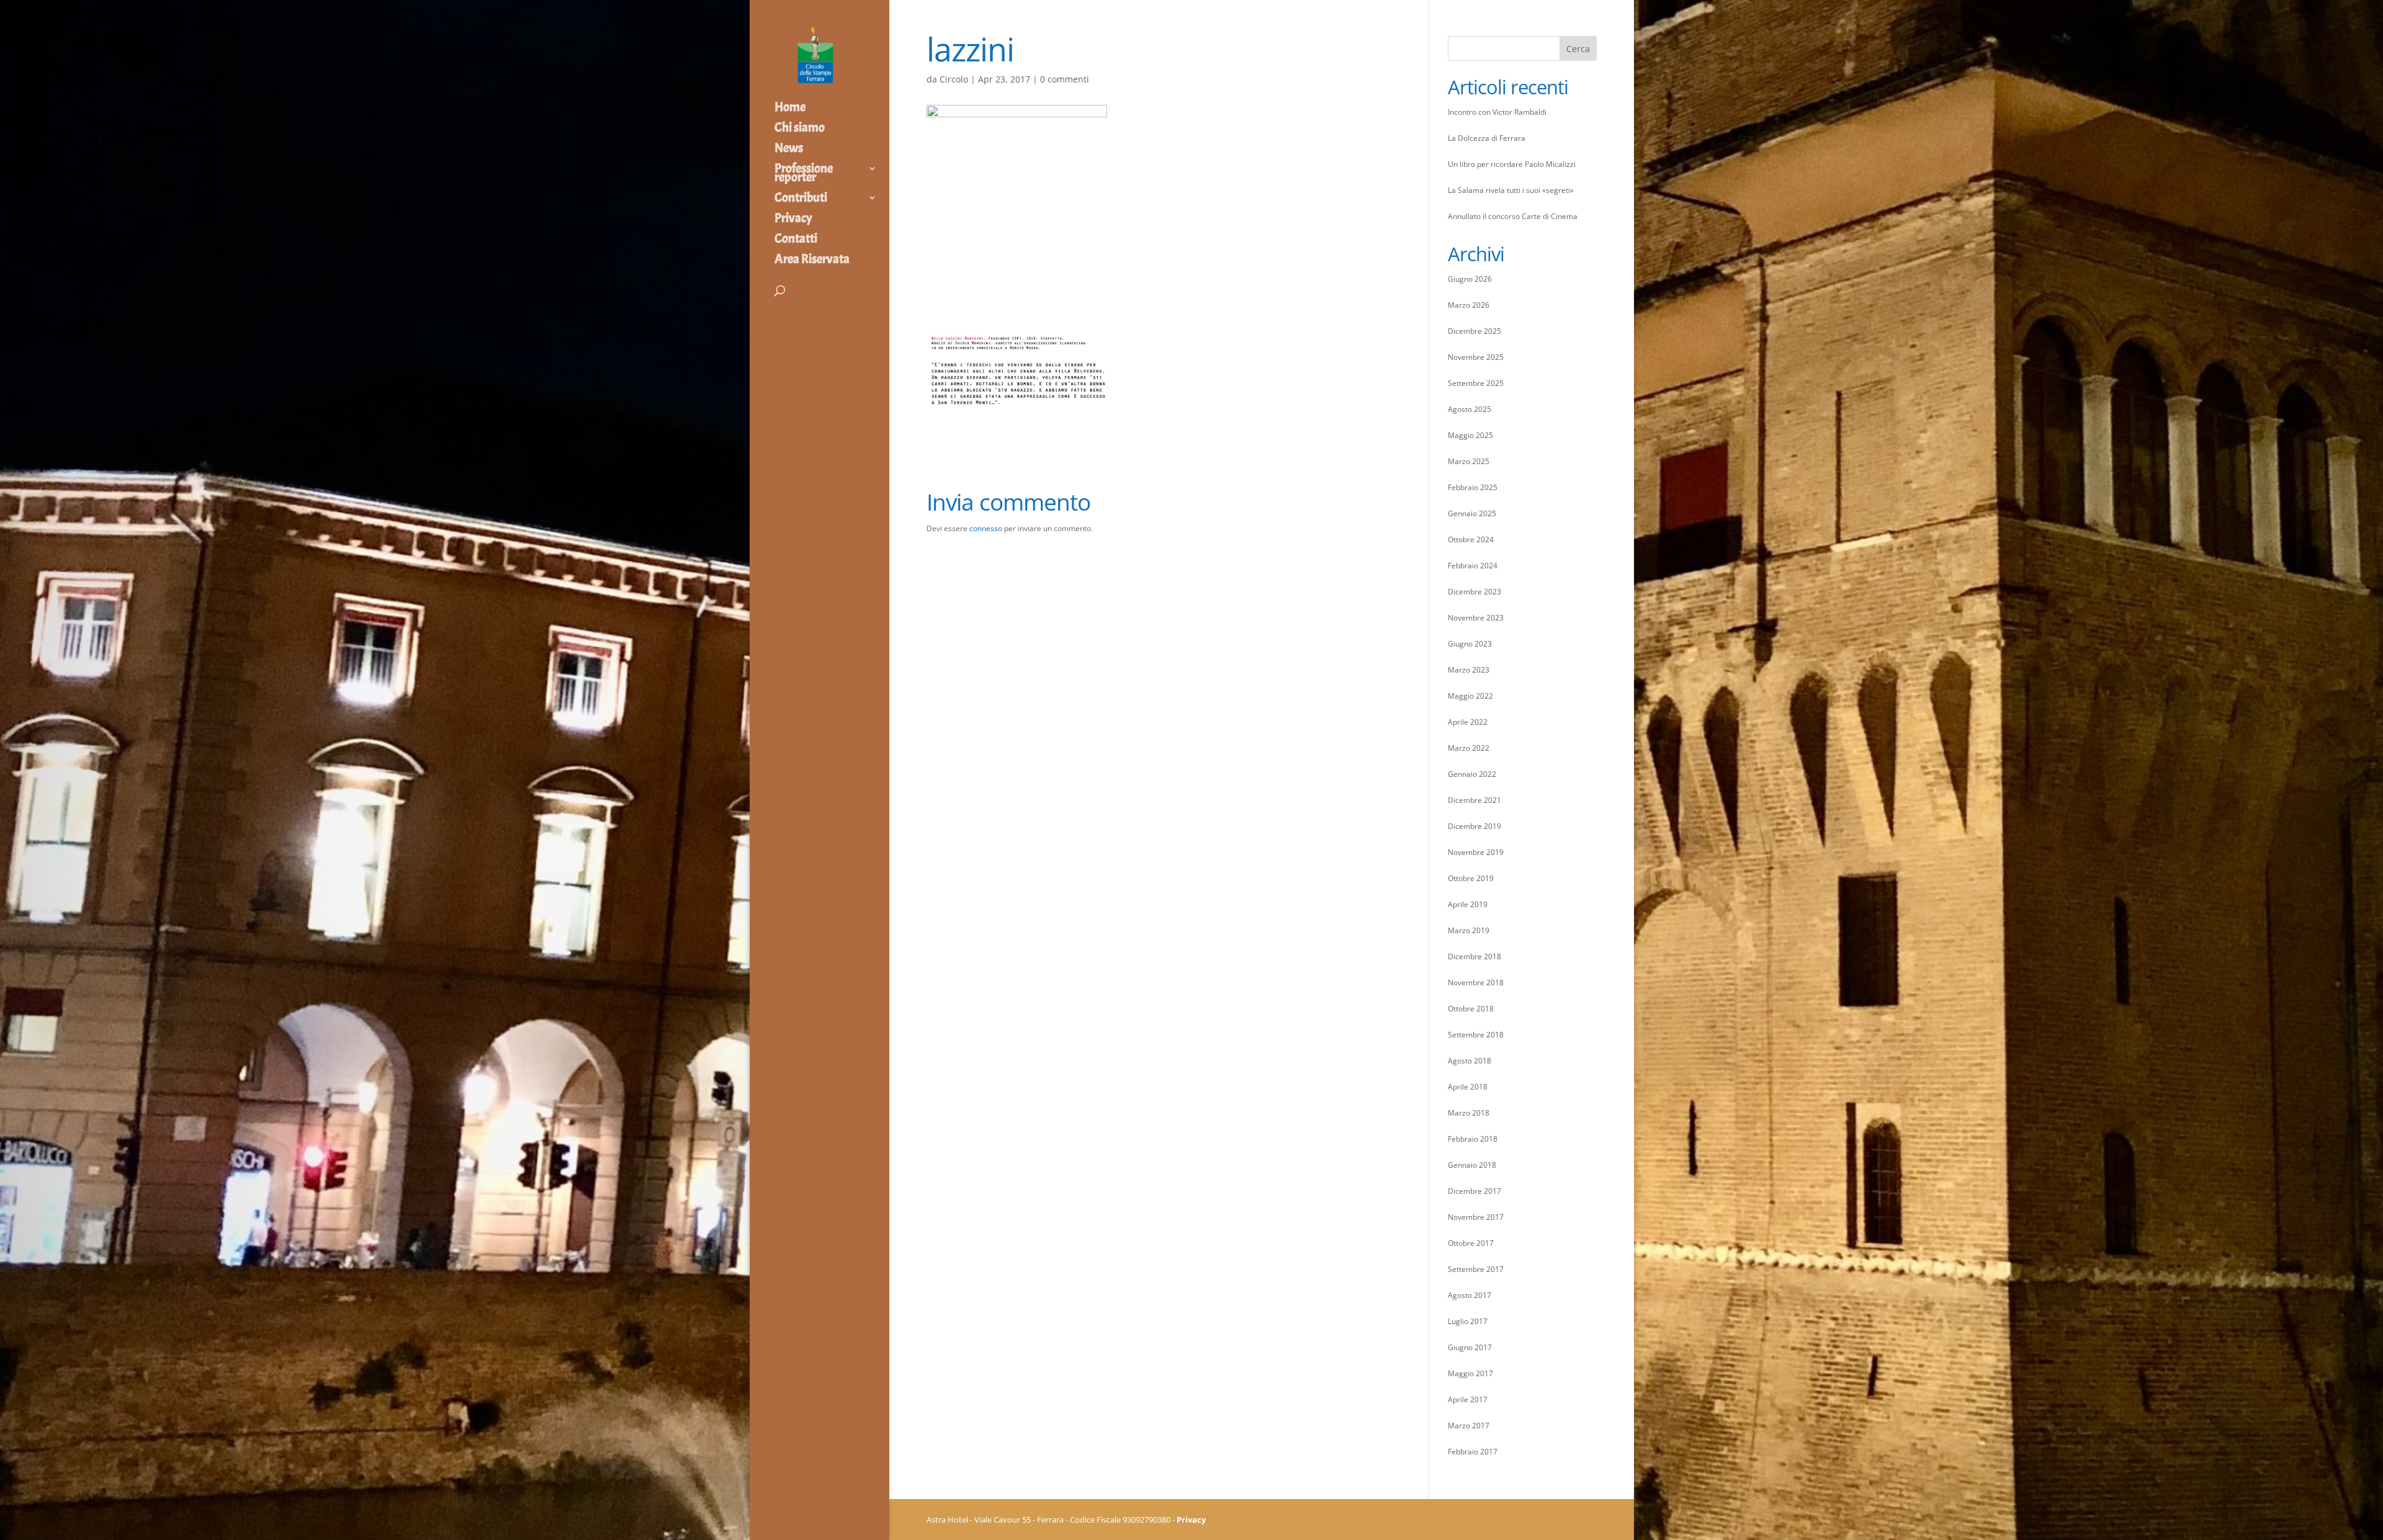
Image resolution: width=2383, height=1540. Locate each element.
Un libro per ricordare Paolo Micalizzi (1512, 164)
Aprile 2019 (1468, 904)
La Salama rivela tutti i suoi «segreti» (1511, 190)
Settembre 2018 (1476, 1035)
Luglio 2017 (1468, 1321)
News (789, 150)
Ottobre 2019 (1471, 878)
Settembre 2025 (1476, 383)
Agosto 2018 (1470, 1061)
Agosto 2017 (1470, 1295)
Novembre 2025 (1476, 357)
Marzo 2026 (1469, 305)
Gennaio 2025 (1472, 513)
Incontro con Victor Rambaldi (1497, 112)
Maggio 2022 (1470, 696)
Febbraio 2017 (1473, 1452)
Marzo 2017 (1469, 1426)
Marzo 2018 (1469, 1113)
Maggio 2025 (1470, 435)
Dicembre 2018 (1474, 956)
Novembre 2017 (1476, 1217)
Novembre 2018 (1476, 983)
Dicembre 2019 (1474, 826)
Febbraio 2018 (1473, 1139)
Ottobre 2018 (1471, 1009)
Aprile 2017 (1468, 1399)
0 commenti (1065, 79)
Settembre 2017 (1476, 1269)
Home (790, 109)
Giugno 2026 (1470, 279)
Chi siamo (800, 129)
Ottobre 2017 (1471, 1243)
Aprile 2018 (1468, 1087)
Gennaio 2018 (1472, 1165)
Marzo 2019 (1469, 930)
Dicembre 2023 (1474, 592)
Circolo (954, 79)
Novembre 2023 (1476, 618)
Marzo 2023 (1469, 670)
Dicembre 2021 (1474, 800)
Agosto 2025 (1470, 409)
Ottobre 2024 (1471, 539)
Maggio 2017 (1470, 1373)
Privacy (793, 220)
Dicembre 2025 (1474, 331)
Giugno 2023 (1470, 644)
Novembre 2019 (1476, 852)
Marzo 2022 (1469, 748)
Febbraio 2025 (1473, 487)
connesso (986, 528)
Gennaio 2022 (1472, 774)
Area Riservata (812, 261)
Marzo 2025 (1469, 461)
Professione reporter (804, 174)
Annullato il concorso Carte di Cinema (1513, 216)
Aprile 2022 (1468, 722)
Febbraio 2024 (1473, 566)
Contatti (796, 240)
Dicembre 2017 (1474, 1191)
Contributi (801, 199)
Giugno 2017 (1470, 1347)
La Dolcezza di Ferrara (1487, 138)
